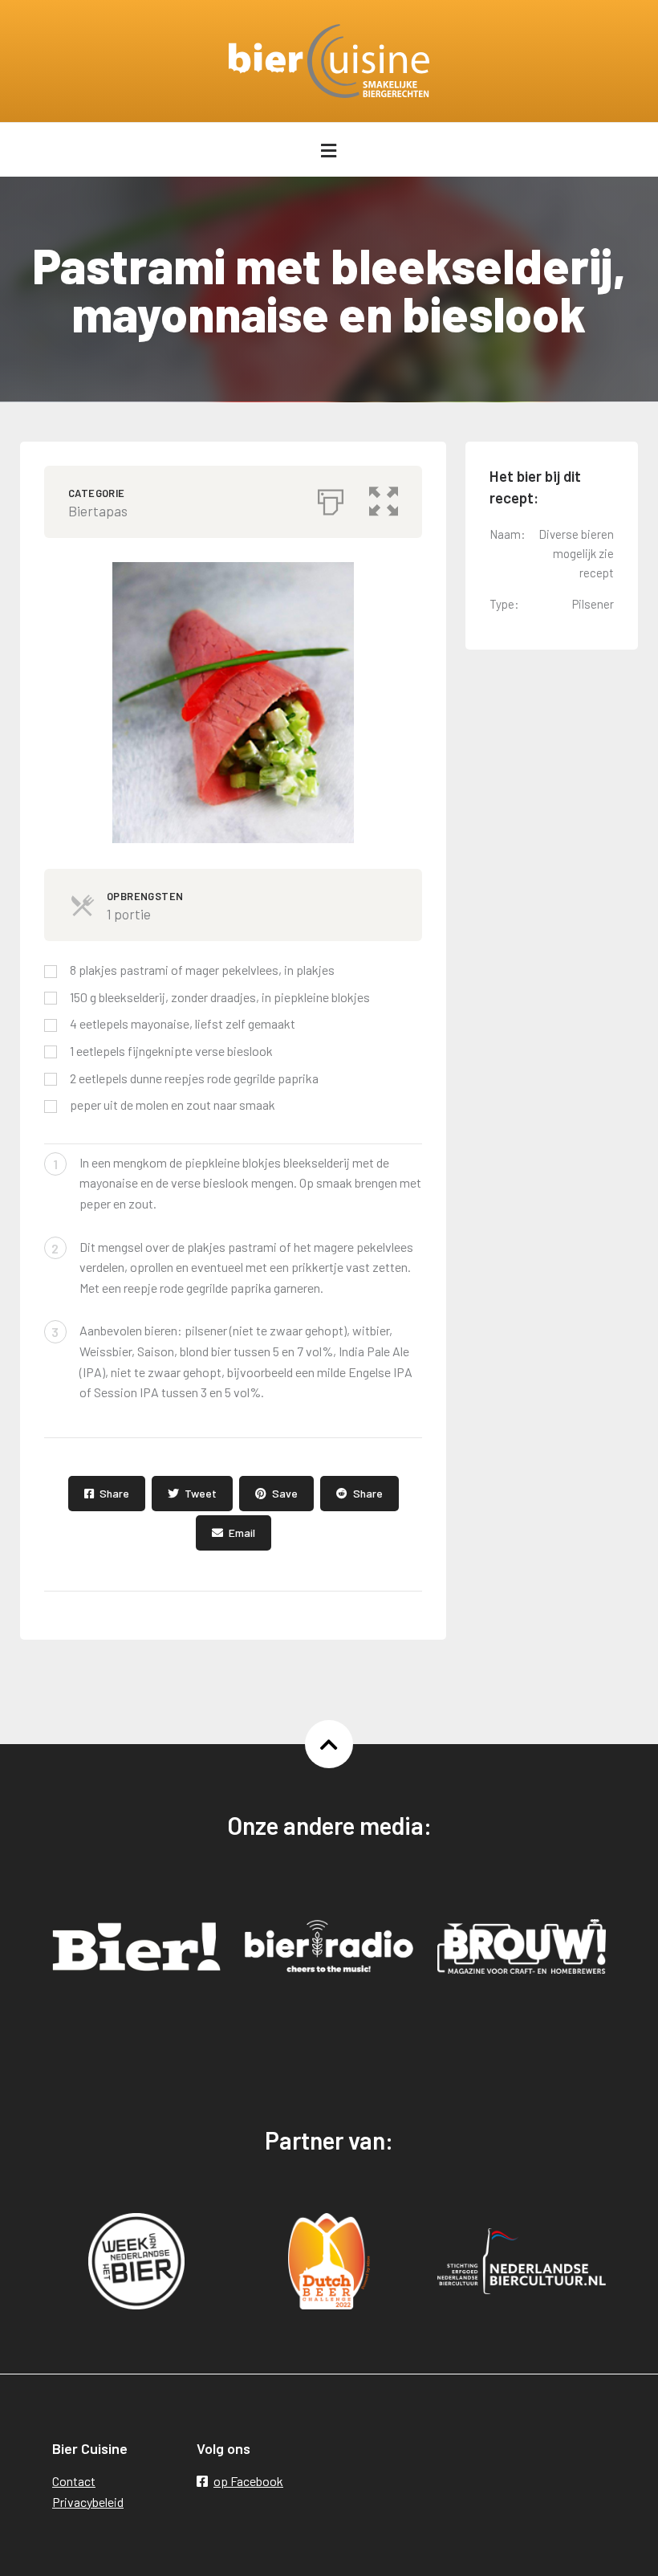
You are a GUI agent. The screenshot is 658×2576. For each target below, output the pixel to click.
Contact (74, 2481)
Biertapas (98, 511)
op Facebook (248, 2481)
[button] (384, 498)
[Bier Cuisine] (329, 61)
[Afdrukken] (331, 498)
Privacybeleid (88, 2502)
